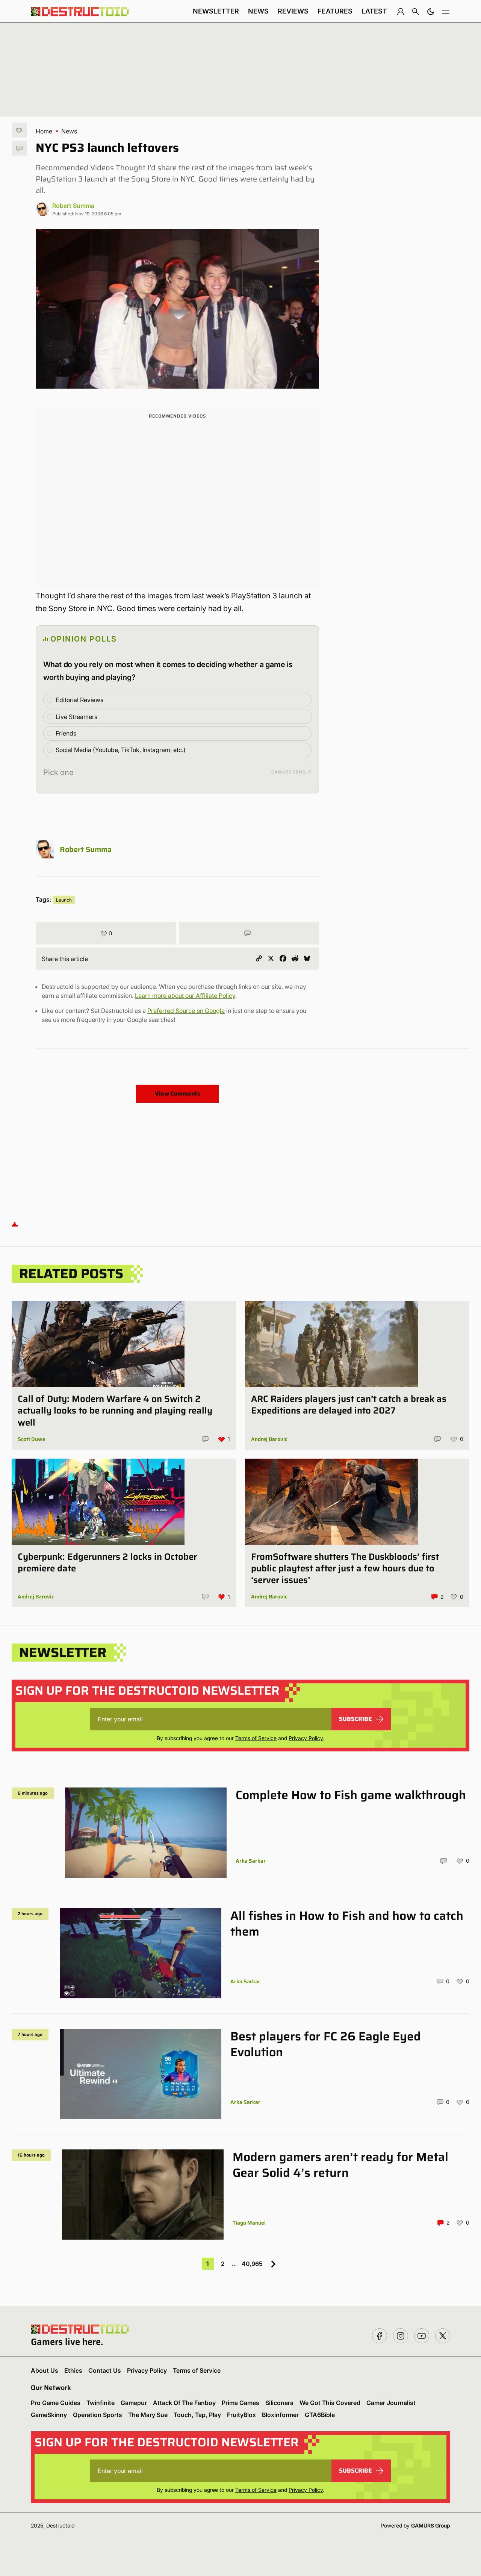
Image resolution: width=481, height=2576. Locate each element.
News (258, 11)
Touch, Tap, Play (197, 2415)
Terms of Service (256, 1738)
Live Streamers (76, 717)
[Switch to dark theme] (431, 11)
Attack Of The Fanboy (184, 2403)
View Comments (178, 1094)
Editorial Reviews (79, 700)
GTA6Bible (320, 2415)
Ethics (73, 2370)
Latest (374, 11)
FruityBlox (241, 2415)
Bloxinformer (280, 2415)
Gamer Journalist (391, 2403)
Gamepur (134, 2403)
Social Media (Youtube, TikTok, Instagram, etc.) (121, 750)
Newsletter (216, 11)
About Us (45, 2370)
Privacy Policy (306, 1738)
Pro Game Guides (56, 2403)
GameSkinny (49, 2415)
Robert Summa (73, 206)
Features (335, 11)
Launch (64, 900)
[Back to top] (15, 1224)
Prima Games (240, 2403)
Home (44, 131)
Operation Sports (98, 2415)
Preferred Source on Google (186, 1011)
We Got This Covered (330, 2403)
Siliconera (279, 2403)
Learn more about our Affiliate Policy (185, 996)
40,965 (252, 2264)
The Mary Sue (148, 2415)
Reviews (293, 11)
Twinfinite (101, 2403)
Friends (66, 733)
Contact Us (105, 2370)
